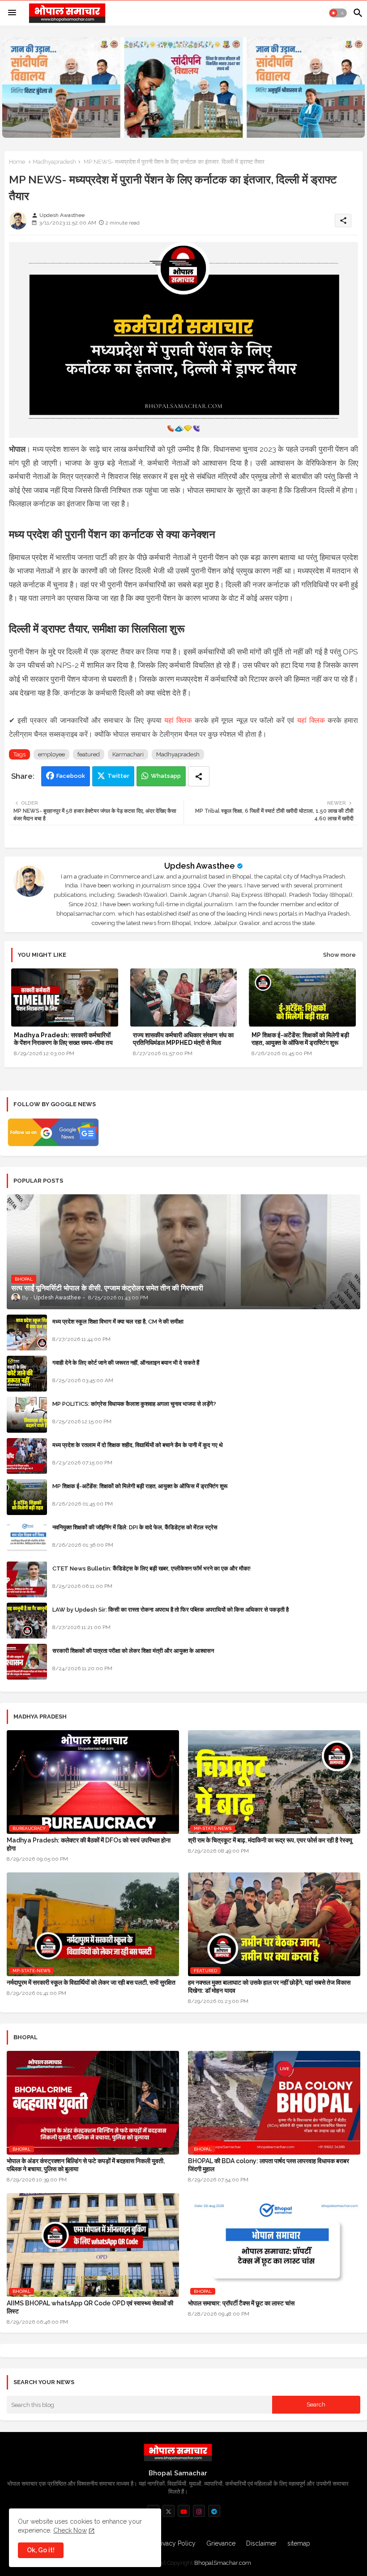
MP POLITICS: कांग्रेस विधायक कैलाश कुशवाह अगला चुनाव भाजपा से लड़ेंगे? (134, 1404)
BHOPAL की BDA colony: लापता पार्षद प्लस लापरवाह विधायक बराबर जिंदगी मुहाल (269, 2165)
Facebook (71, 776)
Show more (339, 955)
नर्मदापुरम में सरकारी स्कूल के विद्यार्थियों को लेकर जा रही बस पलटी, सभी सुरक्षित (91, 1982)
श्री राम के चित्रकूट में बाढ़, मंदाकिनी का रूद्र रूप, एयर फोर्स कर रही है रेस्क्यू (270, 1840)
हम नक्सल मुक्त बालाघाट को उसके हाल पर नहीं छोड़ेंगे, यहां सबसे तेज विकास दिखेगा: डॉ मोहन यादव (269, 1986)
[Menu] (12, 13)
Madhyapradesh (54, 162)
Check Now (70, 2530)
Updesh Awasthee (200, 866)
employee (51, 754)
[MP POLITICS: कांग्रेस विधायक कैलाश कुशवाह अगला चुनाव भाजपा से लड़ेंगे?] (27, 1415)
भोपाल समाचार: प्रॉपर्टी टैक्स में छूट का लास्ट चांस (241, 2303)
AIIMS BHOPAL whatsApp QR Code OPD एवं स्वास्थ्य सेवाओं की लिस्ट (90, 2307)
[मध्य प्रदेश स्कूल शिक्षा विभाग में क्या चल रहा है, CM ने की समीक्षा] (27, 1333)
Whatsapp (166, 776)
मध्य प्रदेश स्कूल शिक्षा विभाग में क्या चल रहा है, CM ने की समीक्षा (118, 1322)
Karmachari (128, 754)
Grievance (221, 2543)
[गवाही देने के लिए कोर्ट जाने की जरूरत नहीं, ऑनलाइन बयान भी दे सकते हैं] (27, 1374)
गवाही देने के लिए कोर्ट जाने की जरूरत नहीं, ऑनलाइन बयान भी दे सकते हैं (126, 1363)
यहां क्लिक (178, 720)
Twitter (118, 776)
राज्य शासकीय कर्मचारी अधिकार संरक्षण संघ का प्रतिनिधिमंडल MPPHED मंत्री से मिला (183, 1039)
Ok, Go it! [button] (41, 2550)
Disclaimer (261, 2543)
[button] (338, 13)
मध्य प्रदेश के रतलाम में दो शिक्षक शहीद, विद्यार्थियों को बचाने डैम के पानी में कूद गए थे (138, 1445)
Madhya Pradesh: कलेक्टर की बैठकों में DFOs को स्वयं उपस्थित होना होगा (89, 1844)
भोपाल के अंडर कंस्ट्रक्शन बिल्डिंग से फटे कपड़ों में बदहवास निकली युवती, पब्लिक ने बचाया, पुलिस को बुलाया (86, 2165)
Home (17, 162)
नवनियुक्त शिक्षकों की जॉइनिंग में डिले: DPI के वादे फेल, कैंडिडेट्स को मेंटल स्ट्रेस (135, 1527)
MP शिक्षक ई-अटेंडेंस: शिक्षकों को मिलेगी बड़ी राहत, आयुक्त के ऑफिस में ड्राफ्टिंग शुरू (300, 1039)
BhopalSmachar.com (223, 2563)
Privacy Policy (175, 2543)
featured (89, 754)
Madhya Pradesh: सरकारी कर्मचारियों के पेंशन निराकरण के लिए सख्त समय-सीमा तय (63, 1039)
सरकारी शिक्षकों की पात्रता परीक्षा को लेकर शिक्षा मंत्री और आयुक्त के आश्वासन (133, 1651)
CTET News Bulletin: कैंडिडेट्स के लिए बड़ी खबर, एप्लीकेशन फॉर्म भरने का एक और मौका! (151, 1568)
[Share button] (199, 776)
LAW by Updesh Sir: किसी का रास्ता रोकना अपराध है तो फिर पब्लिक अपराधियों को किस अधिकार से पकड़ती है (171, 1610)
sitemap (299, 2543)
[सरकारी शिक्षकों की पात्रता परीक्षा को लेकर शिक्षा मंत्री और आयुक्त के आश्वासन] (27, 1662)
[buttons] (169, 2511)
